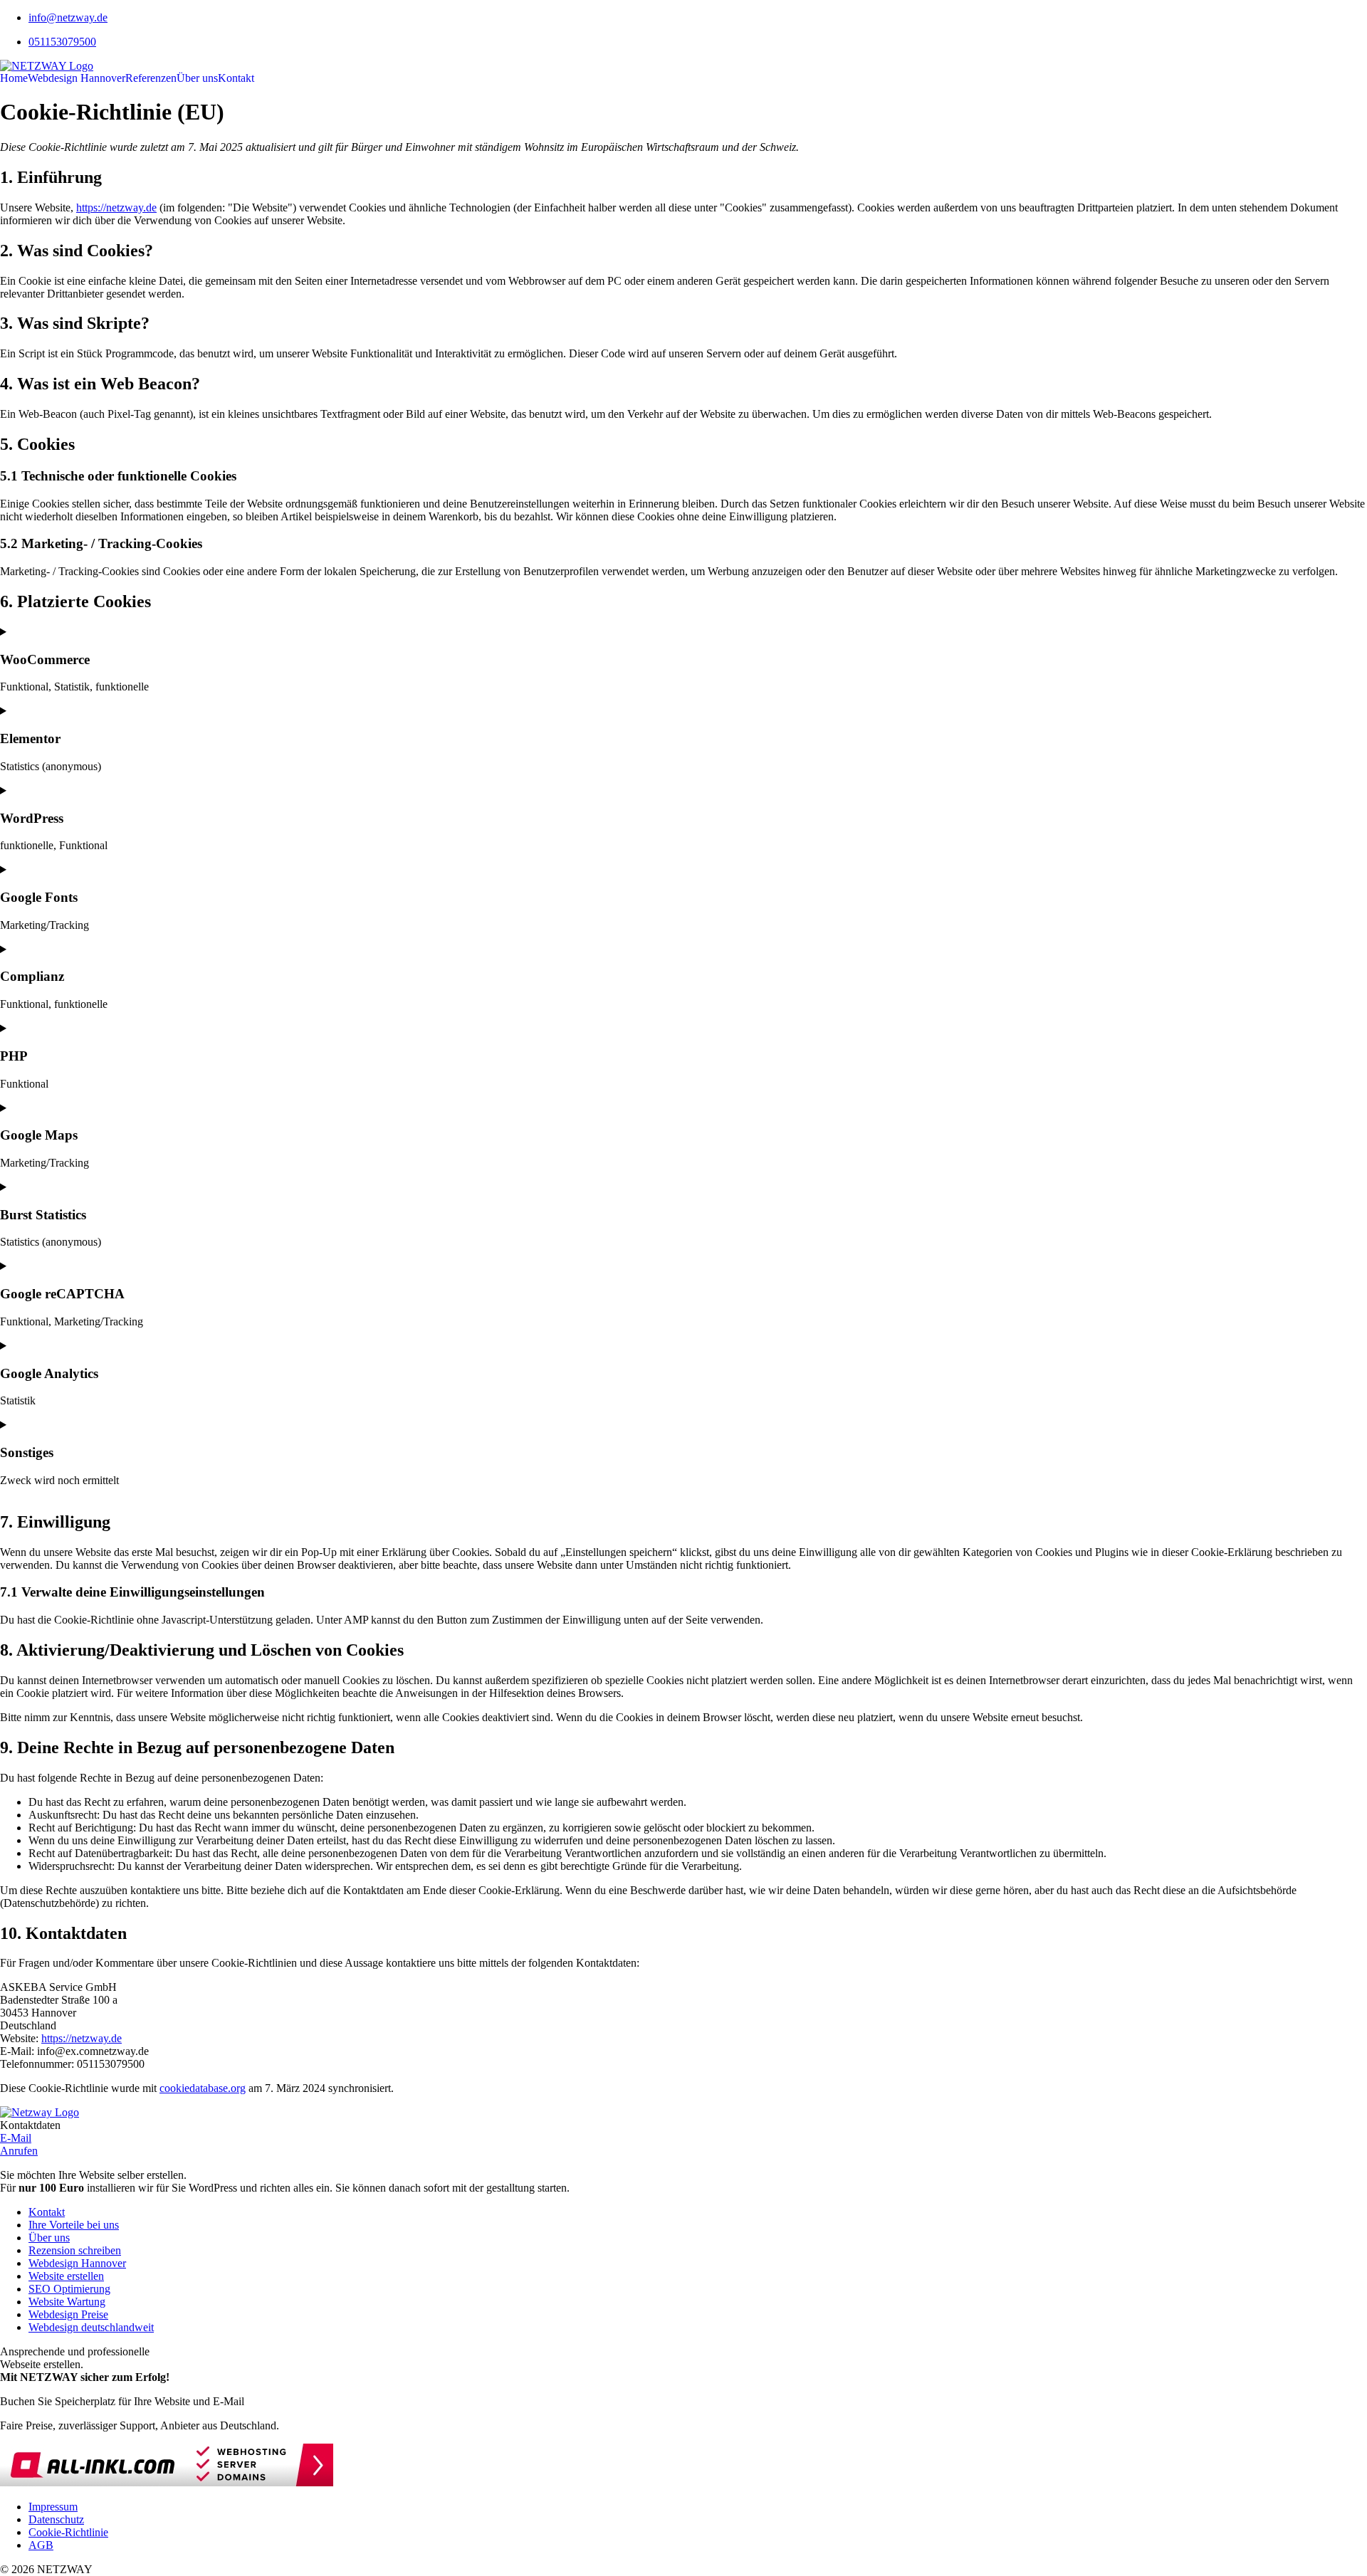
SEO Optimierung (69, 2289)
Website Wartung (67, 2302)
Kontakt (236, 78)
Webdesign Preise (68, 2314)
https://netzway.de (116, 207)
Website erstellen (66, 2276)
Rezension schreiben (75, 2250)
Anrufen (19, 2151)
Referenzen (151, 78)
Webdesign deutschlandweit (91, 2327)
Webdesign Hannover (77, 78)
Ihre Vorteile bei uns (74, 2225)
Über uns (197, 78)
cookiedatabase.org (203, 2088)
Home (14, 78)
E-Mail (16, 2138)
